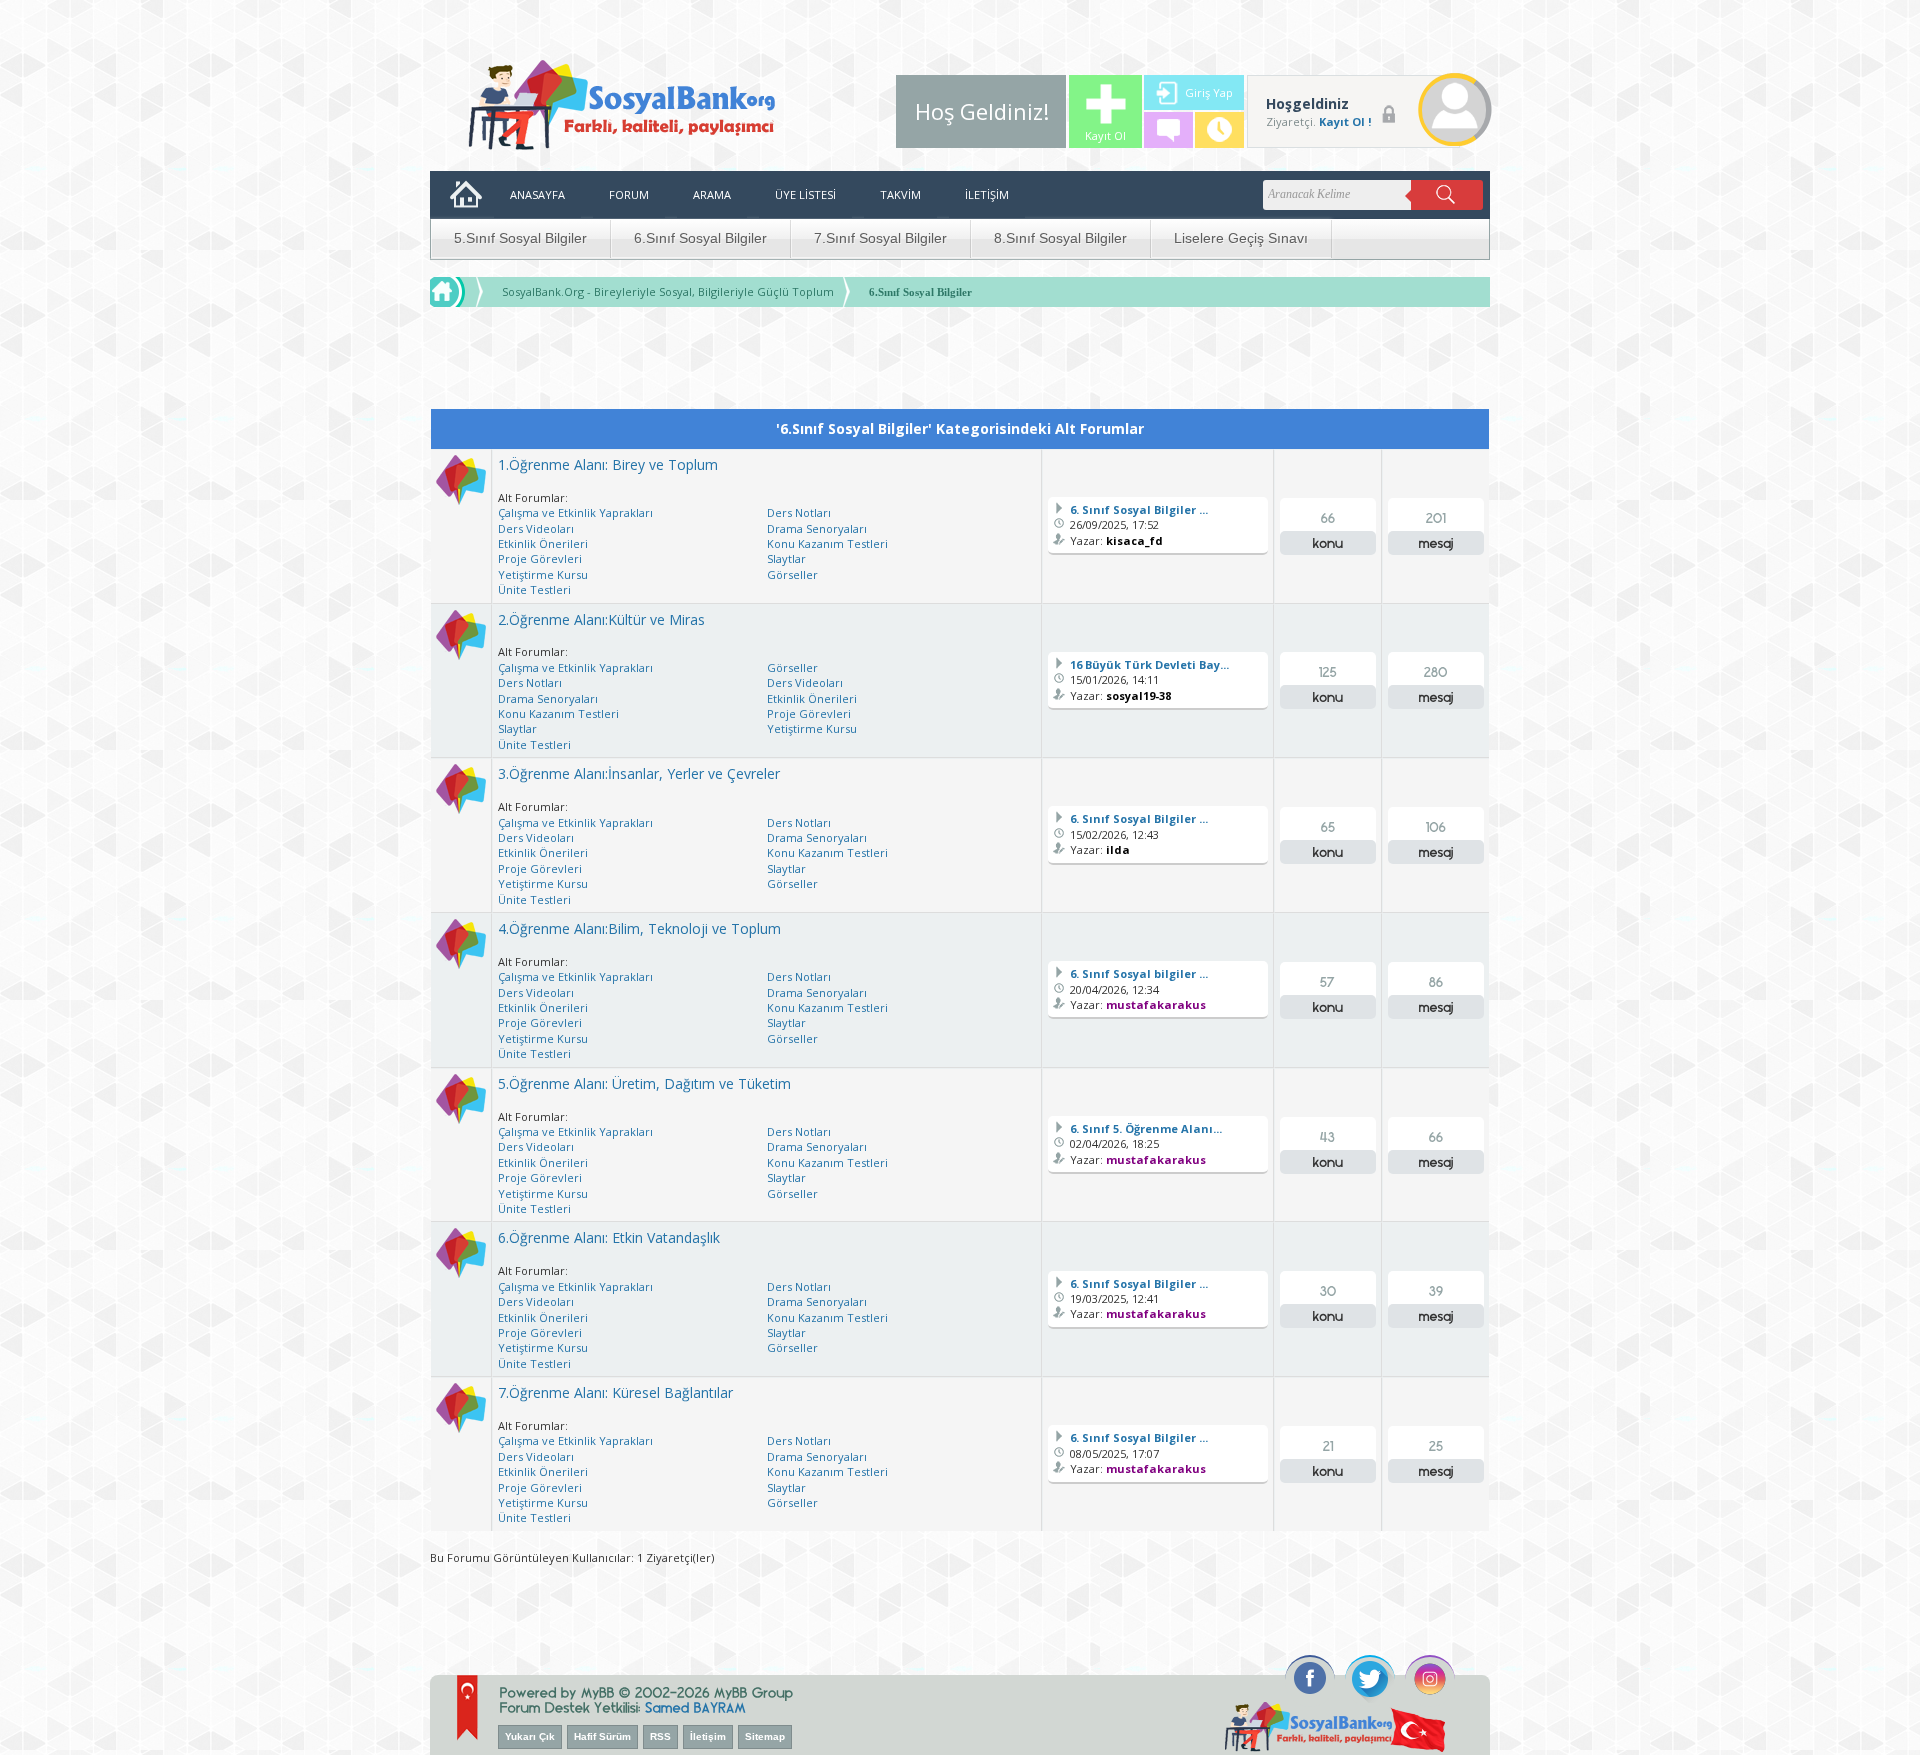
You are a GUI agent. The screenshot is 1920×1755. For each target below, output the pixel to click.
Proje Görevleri (540, 558)
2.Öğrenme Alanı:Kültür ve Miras (601, 619)
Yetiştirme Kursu (543, 574)
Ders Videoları (536, 528)
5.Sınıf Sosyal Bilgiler (520, 238)
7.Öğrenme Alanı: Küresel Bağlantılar (615, 1392)
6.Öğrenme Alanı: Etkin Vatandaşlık (609, 1237)
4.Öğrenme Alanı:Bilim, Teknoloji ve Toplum (639, 928)
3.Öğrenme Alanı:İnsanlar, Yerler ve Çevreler (639, 773)
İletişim (708, 1736)
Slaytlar (786, 558)
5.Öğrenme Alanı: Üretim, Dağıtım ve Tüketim (644, 1083)
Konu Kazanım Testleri (827, 543)
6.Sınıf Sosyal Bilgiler (700, 238)
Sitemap (765, 1736)
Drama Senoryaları (817, 528)
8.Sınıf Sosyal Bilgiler (1060, 238)
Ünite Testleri (534, 589)
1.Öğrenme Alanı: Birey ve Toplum (608, 464)
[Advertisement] (960, 363)
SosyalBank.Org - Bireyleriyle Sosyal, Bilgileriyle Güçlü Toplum (668, 291)
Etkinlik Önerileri (543, 543)
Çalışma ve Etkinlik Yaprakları (575, 512)
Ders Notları (799, 512)
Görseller (792, 574)
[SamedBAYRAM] (695, 1706)
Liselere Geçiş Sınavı (1241, 238)
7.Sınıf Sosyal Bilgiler (880, 238)
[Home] (466, 292)
